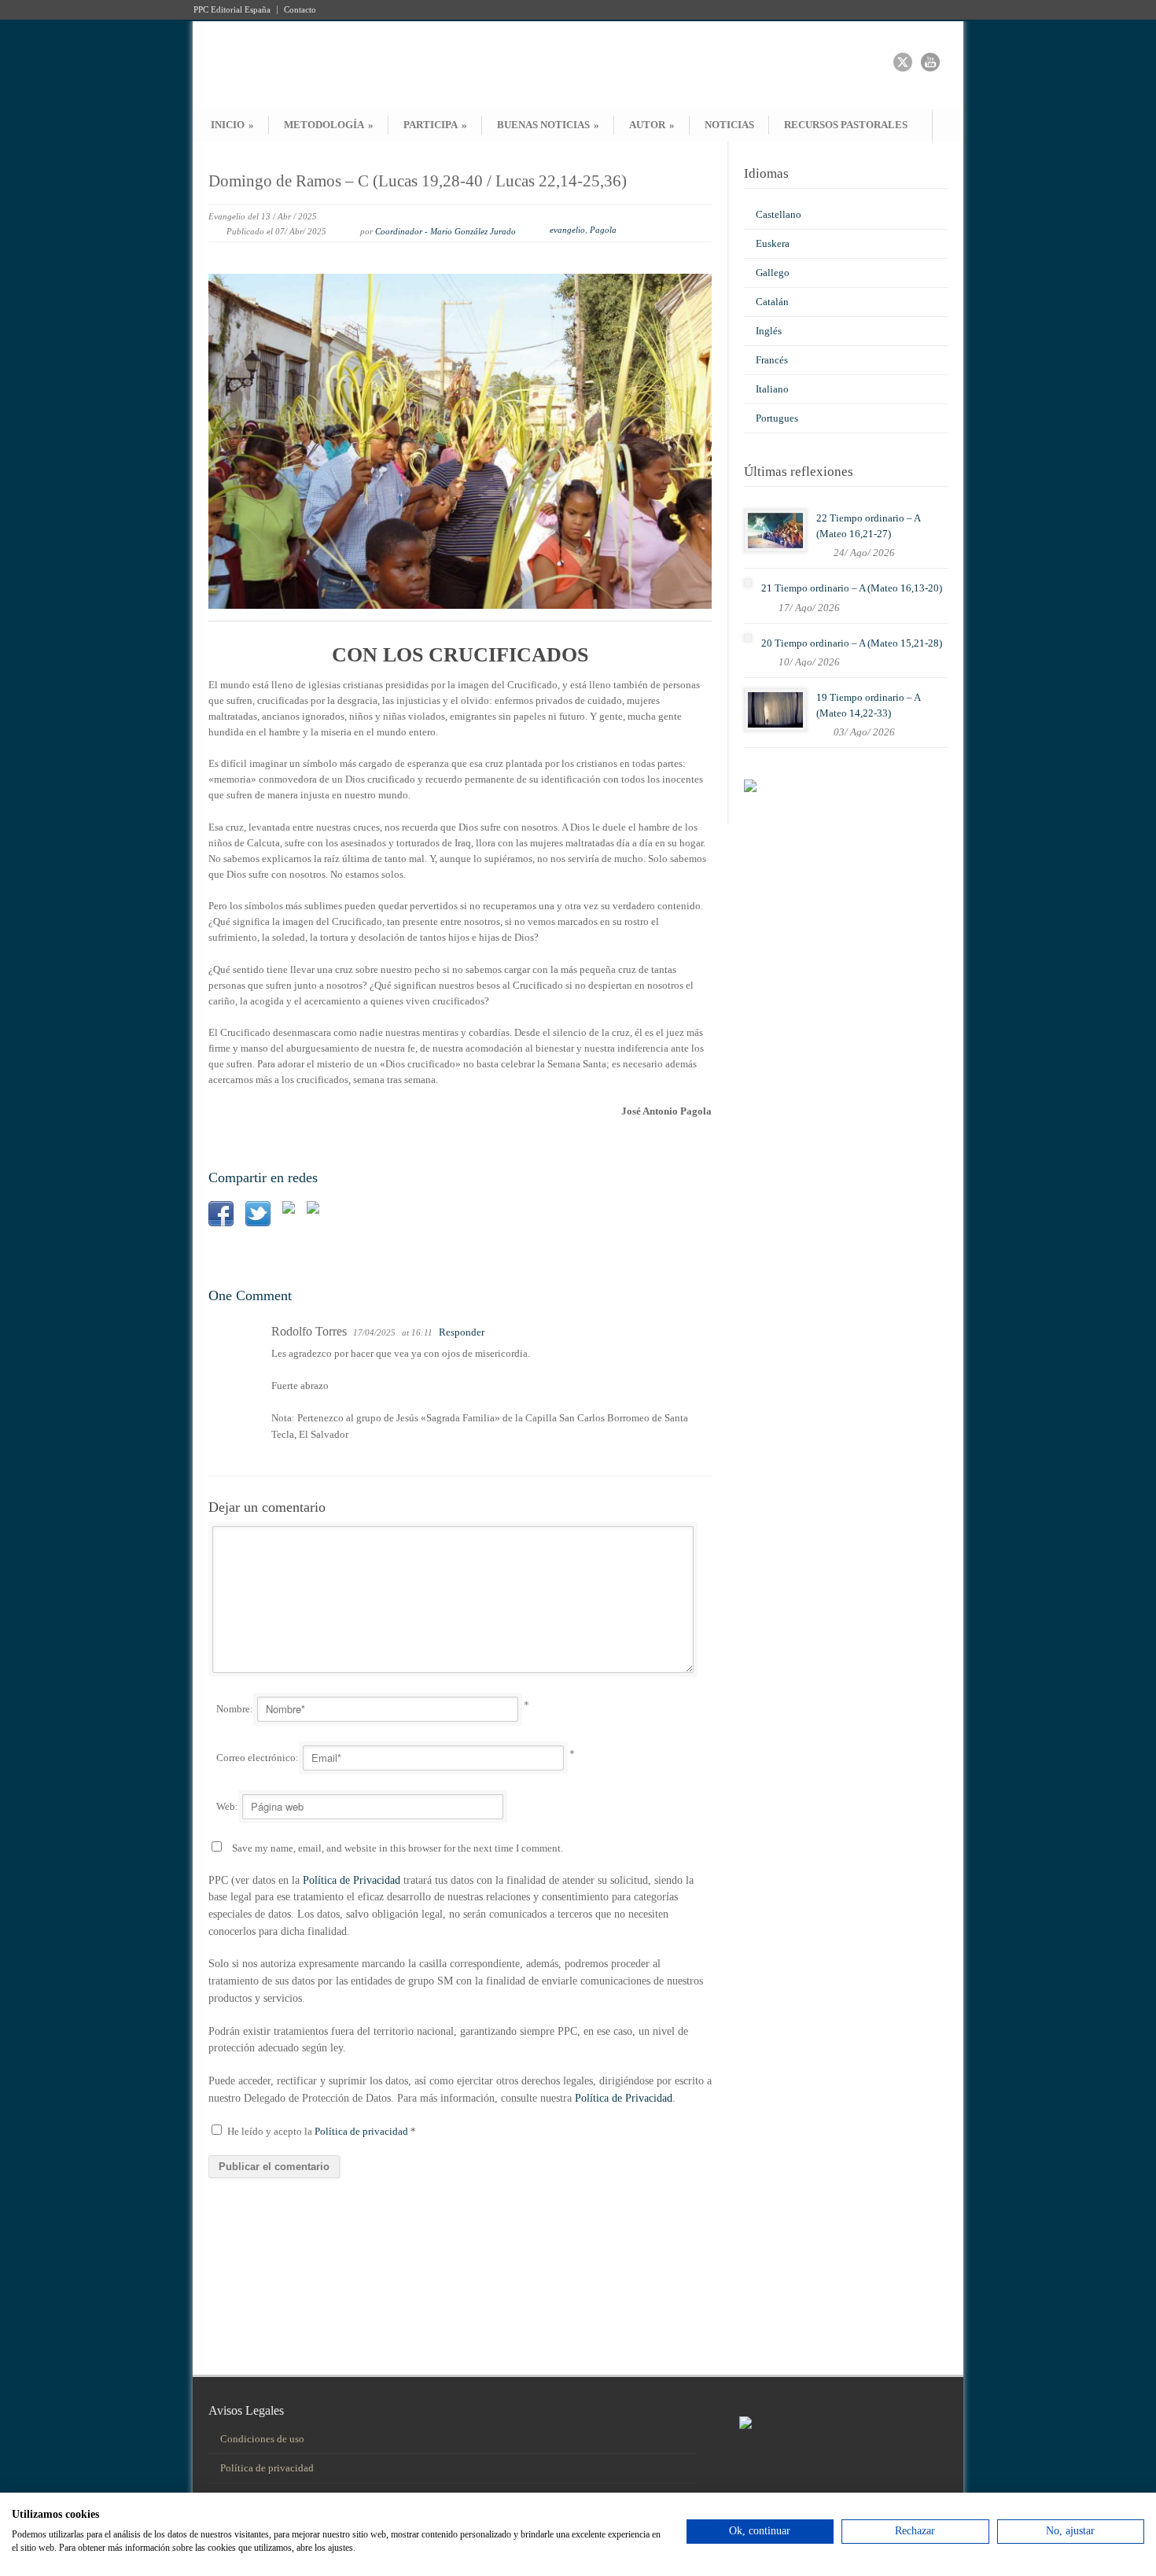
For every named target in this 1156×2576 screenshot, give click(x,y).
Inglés (769, 331)
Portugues (777, 418)
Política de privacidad (363, 2131)
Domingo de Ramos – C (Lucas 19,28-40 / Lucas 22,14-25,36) (418, 181)
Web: (227, 1806)
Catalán (772, 302)
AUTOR (652, 125)
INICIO (232, 125)
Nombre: (235, 1709)
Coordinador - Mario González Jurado (445, 231)
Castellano (779, 214)
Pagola (603, 230)
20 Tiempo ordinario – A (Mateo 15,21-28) (852, 643)
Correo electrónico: (258, 1758)
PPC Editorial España (232, 10)
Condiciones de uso (262, 2439)
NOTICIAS (729, 125)
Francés (772, 360)
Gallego (773, 273)
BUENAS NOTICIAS (548, 125)
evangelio (567, 230)
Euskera (773, 243)
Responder (462, 1332)
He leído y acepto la (322, 2131)
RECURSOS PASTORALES (846, 125)
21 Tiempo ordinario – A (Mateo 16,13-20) (852, 588)
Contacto (300, 10)
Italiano (772, 389)
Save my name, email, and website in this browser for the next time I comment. (398, 1848)
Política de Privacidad (352, 1880)
